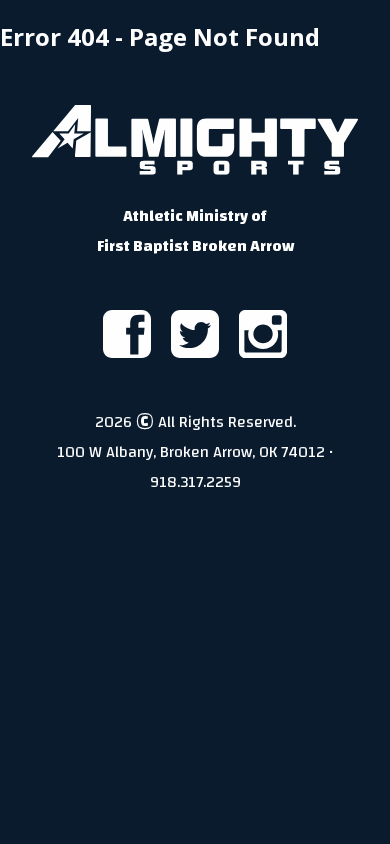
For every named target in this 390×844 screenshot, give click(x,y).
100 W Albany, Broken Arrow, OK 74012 (191, 452)
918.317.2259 (195, 482)
